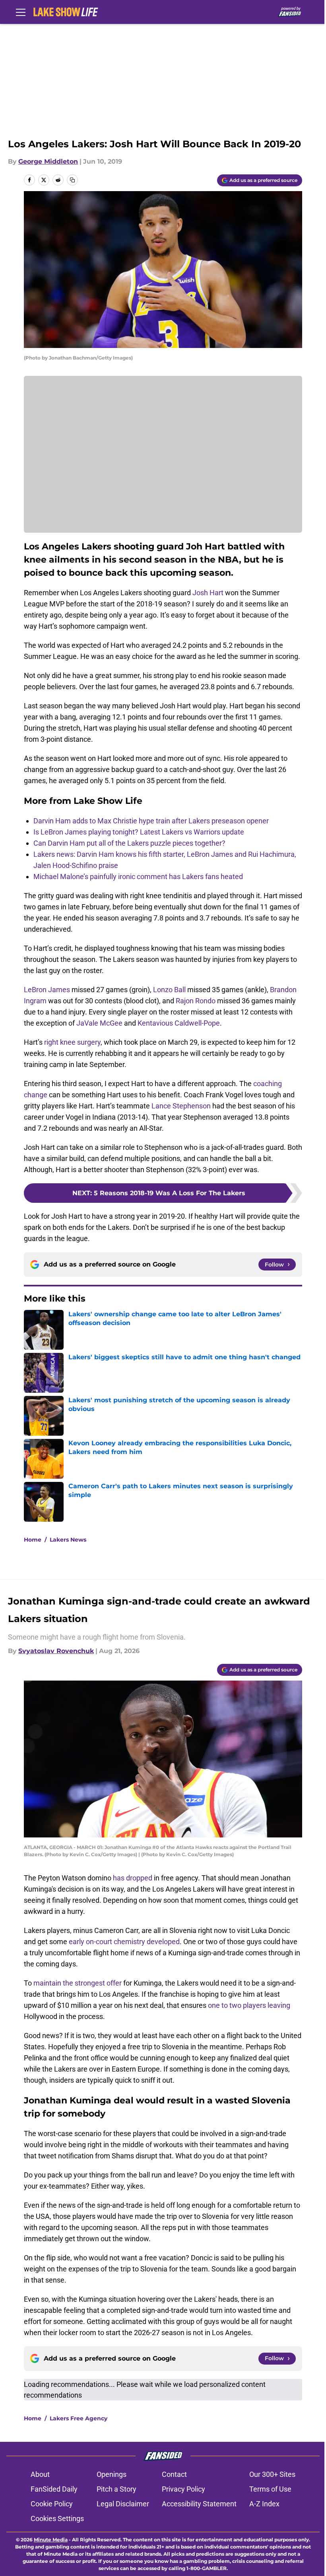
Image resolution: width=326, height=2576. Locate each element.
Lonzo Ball (169, 990)
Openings (112, 2474)
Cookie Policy (52, 2504)
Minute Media (51, 2540)
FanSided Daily (54, 2489)
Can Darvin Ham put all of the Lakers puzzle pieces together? (129, 843)
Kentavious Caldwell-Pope (179, 1023)
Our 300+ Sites (272, 2474)
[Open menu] (21, 12)
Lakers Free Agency (79, 2418)
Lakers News (68, 1540)
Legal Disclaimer (123, 2504)
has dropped (133, 1878)
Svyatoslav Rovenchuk (56, 1651)
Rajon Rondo (196, 1001)
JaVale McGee (99, 1023)
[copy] (72, 180)
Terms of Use (270, 2489)
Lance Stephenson (181, 1106)
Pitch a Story (116, 2489)
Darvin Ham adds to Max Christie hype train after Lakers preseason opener (151, 821)
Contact (174, 2474)
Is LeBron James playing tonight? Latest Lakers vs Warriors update (139, 832)
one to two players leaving (249, 2005)
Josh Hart (208, 593)
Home (33, 1540)
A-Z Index (264, 2504)
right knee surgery (72, 1042)
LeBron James (47, 990)
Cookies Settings (57, 2518)
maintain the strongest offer (78, 1983)
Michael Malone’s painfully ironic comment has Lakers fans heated (138, 877)
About (40, 2474)
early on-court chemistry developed (124, 1942)
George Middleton (48, 161)
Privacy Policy (183, 2489)
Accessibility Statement (199, 2504)
